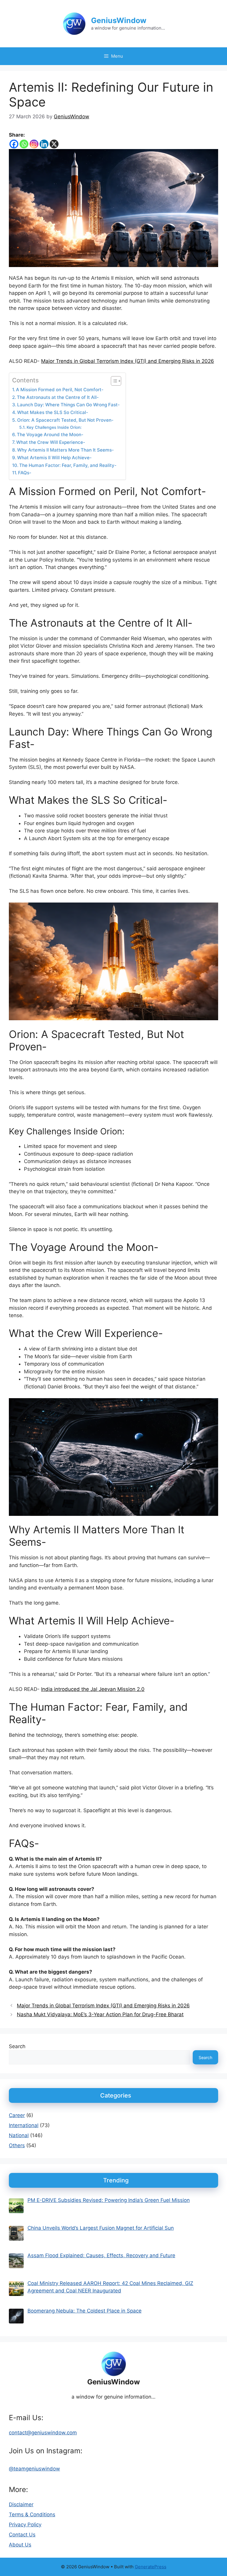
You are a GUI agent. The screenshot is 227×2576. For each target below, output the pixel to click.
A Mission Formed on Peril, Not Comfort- (60, 390)
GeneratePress (151, 2567)
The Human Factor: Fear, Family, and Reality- (68, 465)
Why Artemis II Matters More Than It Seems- (65, 450)
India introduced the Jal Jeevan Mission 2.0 (93, 1689)
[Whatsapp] (24, 144)
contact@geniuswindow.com (43, 2433)
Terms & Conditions (32, 2514)
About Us (20, 2545)
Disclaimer (21, 2504)
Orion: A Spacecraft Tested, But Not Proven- (65, 420)
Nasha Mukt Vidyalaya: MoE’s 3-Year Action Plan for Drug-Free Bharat (100, 2014)
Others (17, 2145)
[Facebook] (14, 144)
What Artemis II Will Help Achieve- (54, 458)
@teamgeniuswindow (34, 2469)
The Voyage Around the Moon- (50, 435)
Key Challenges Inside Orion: (54, 427)
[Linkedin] (44, 144)
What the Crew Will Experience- (51, 442)
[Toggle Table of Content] (113, 381)
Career (17, 2115)
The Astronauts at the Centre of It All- (58, 397)
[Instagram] (34, 144)
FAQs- (25, 473)
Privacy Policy (25, 2525)
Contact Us (22, 2535)
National (19, 2135)
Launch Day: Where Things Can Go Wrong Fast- (68, 405)
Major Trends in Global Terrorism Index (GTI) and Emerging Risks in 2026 (128, 361)
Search (17, 2046)
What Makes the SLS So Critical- (53, 412)
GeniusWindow (119, 20)
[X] (54, 144)
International (24, 2125)
